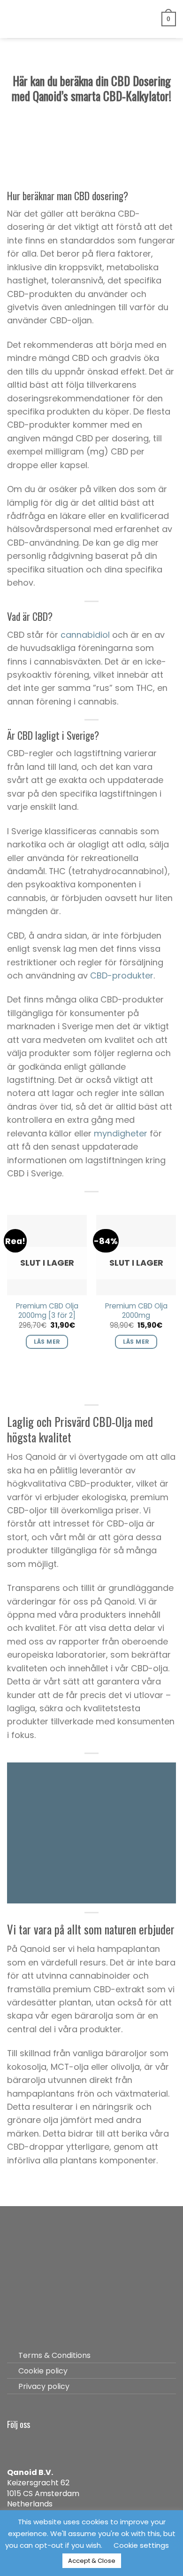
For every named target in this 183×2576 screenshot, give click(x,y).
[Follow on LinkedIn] (65, 2444)
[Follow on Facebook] (15, 2444)
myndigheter (121, 1133)
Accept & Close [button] (92, 2561)
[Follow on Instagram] (32, 2444)
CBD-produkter (122, 975)
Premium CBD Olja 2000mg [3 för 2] (47, 1311)
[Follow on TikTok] (48, 2444)
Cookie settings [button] (141, 2545)
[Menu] (13, 19)
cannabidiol (85, 635)
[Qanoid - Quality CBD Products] (92, 19)
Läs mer (47, 1342)
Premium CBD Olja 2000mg (136, 1311)
